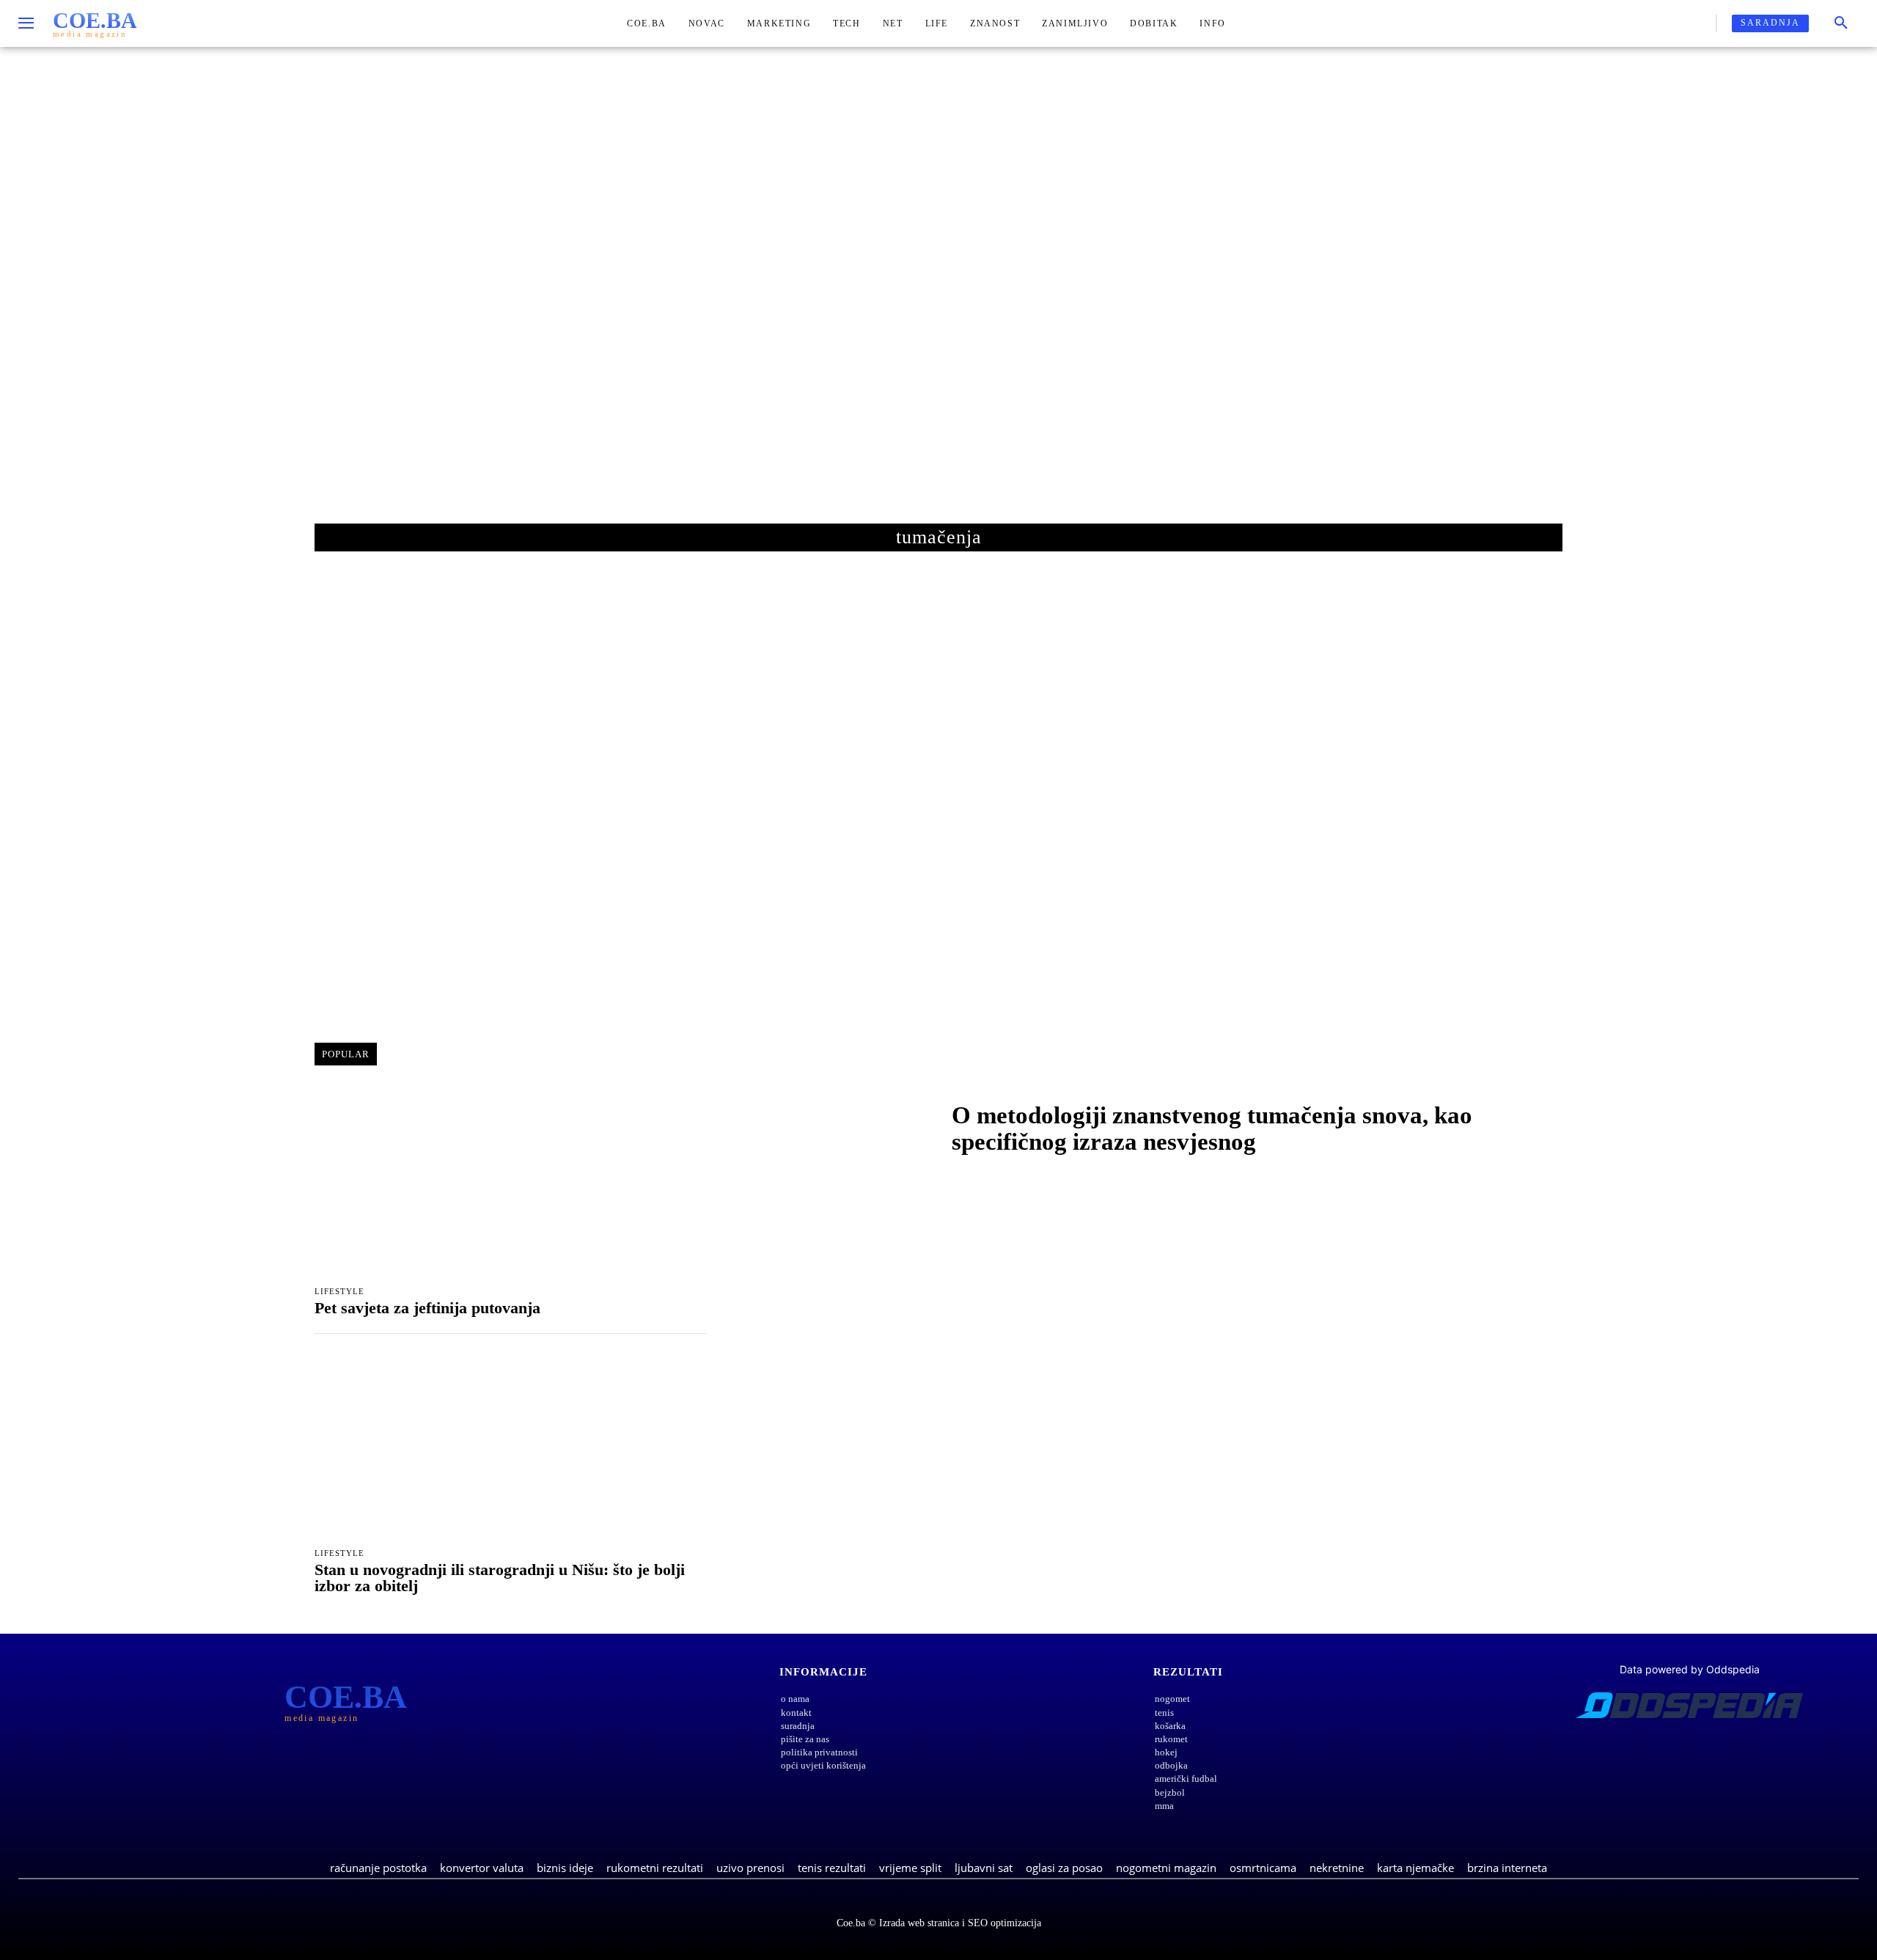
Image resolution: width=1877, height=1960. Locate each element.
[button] (1841, 23)
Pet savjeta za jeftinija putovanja (427, 1308)
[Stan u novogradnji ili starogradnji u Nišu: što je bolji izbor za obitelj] (511, 1445)
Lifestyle (339, 1292)
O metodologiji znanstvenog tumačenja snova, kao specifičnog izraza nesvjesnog (1212, 1128)
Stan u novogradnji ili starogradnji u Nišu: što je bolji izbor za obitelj (500, 1578)
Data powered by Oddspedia (1690, 1669)
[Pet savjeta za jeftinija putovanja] (511, 1183)
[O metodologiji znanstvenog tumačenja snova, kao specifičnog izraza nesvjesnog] (832, 1132)
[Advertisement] (938, 300)
